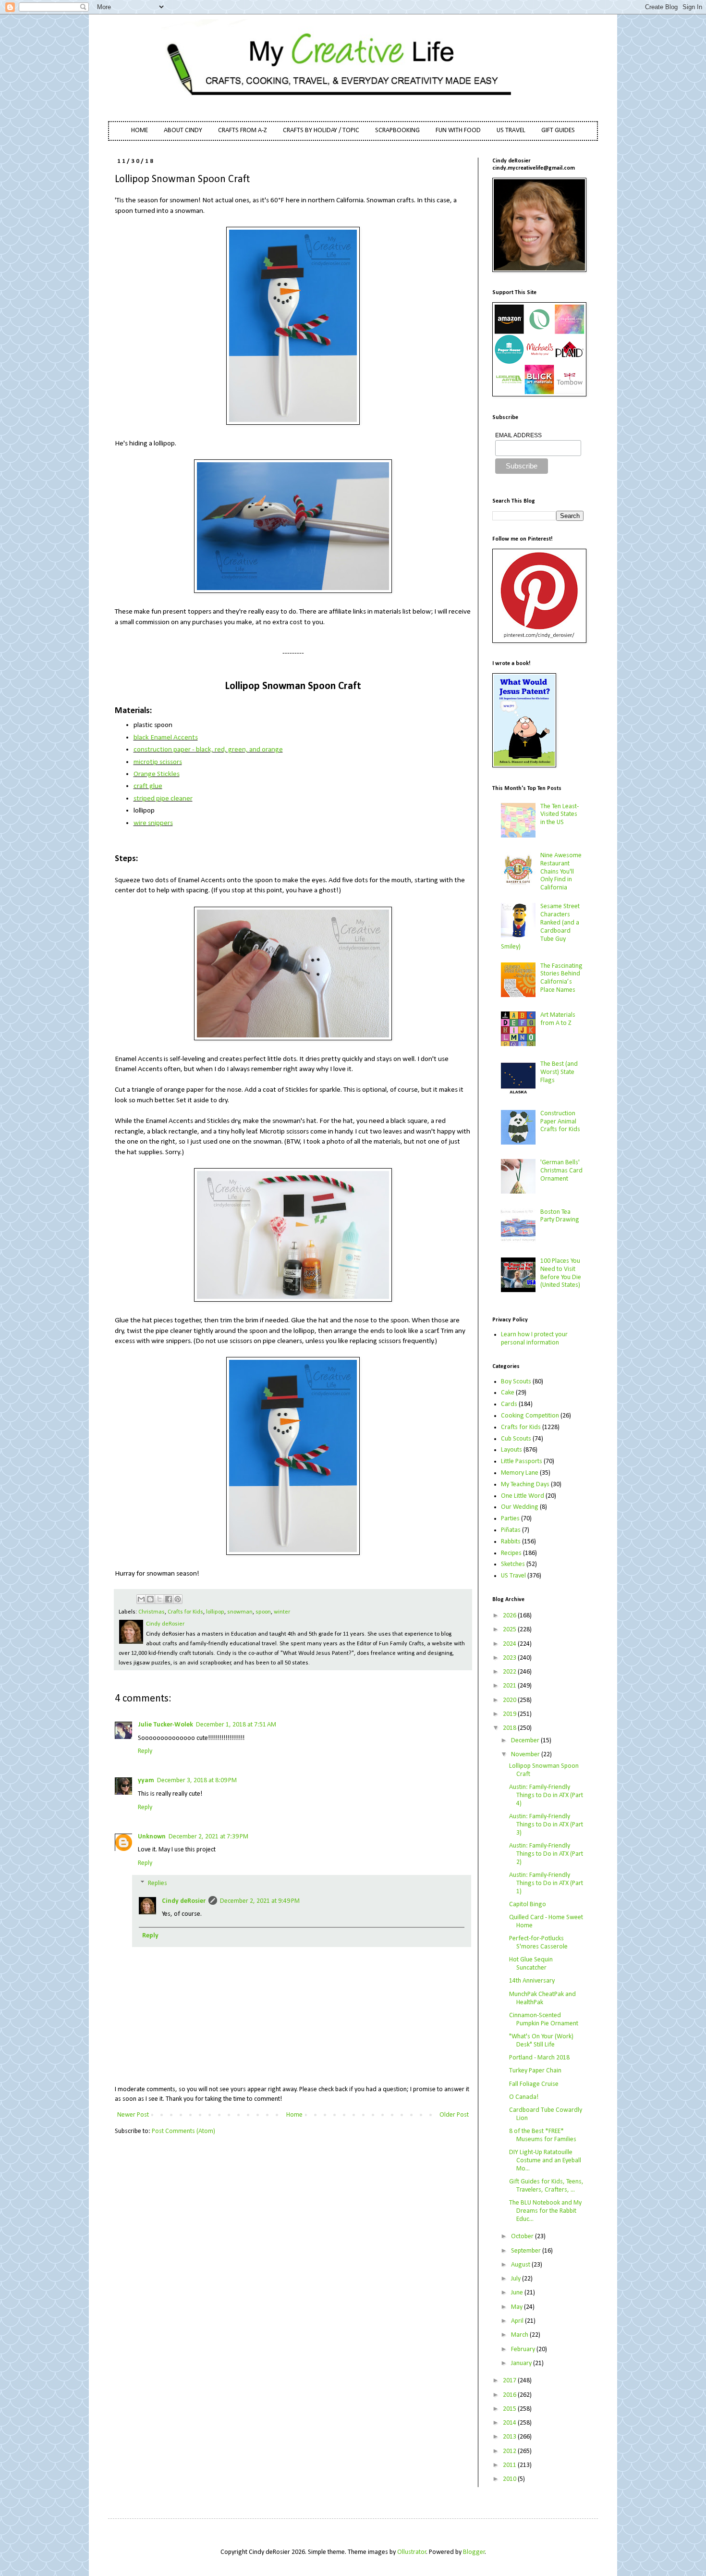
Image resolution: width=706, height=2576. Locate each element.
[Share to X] (159, 1599)
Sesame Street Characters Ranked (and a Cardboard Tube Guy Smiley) (541, 927)
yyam (146, 1781)
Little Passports (522, 1461)
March (520, 2335)
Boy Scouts (516, 1382)
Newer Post (133, 2115)
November (526, 1755)
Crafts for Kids (185, 1612)
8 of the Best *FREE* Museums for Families (543, 2135)
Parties (510, 1519)
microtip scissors (158, 762)
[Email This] (141, 1599)
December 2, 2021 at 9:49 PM (260, 1901)
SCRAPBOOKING (397, 130)
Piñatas (511, 1530)
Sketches (513, 1564)
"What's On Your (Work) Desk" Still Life (541, 2041)
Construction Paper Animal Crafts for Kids (560, 1122)
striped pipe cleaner (163, 799)
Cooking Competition (530, 1416)
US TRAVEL (511, 130)
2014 (510, 2423)
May (517, 2307)
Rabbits (511, 1542)
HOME (140, 130)
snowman (240, 1612)
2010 (510, 2479)
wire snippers (153, 823)
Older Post (454, 2115)
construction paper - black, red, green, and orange (208, 750)
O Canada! (524, 2097)
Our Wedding (520, 1507)
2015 (510, 2409)
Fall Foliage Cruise (534, 2084)
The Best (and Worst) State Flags (559, 1072)
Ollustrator (412, 2552)
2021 (510, 1686)
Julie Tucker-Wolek (165, 1725)
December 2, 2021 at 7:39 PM (208, 1837)
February (524, 2349)
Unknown (152, 1837)
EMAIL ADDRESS (518, 435)
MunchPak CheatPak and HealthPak (542, 1998)
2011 (510, 2465)
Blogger (474, 2552)
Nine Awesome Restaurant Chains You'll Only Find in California (561, 872)
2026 (510, 1616)
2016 (510, 2395)
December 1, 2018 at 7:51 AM (236, 1725)
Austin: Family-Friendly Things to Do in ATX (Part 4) (546, 1795)
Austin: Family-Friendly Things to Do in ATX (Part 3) (546, 1825)
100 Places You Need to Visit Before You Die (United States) (561, 1273)
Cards (509, 1404)
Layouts (511, 1450)
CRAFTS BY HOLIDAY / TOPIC (321, 130)
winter (282, 1612)
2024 (510, 1644)
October (523, 2237)
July (517, 2279)
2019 (510, 1714)
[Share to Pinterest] (178, 1599)
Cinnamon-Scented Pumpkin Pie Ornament (544, 2020)
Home (294, 2115)
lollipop (215, 1612)
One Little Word (523, 1496)
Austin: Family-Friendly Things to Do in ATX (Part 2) (546, 1854)
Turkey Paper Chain (535, 2071)
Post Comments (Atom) (183, 2131)
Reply (145, 1751)
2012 (510, 2451)
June (518, 2293)
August (521, 2265)
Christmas (152, 1612)
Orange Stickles (157, 774)
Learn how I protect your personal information (534, 1339)
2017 (510, 2381)
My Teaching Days (525, 1485)
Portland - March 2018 (539, 2058)
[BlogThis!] (150, 1599)
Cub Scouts (516, 1439)
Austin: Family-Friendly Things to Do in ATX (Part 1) (546, 1883)
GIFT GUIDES (558, 130)
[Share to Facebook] (169, 1599)
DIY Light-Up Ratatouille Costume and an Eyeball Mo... (545, 2161)
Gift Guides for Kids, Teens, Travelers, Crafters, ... (546, 2186)
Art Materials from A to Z (558, 1019)
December (526, 1741)
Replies (158, 1883)
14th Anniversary (532, 1981)
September (527, 2251)
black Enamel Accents (166, 738)
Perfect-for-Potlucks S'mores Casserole (538, 1943)
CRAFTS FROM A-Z (243, 130)
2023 (510, 1658)
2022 (510, 1672)
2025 (510, 1630)
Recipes (511, 1553)
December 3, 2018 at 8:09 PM (197, 1781)
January (522, 2363)
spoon (263, 1612)
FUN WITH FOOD (458, 130)
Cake (508, 1393)
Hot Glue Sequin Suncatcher (531, 1964)
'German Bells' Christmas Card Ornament (561, 1171)
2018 (510, 1728)
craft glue (148, 786)
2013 (510, 2437)
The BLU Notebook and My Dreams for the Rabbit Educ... (545, 2211)
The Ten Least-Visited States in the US (560, 815)
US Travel (513, 1576)
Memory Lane (520, 1473)
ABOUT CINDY (183, 130)
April (518, 2321)
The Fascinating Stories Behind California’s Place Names (561, 978)
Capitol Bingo (528, 1904)
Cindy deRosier (184, 1901)
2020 (510, 1700)
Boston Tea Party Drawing (560, 1216)
